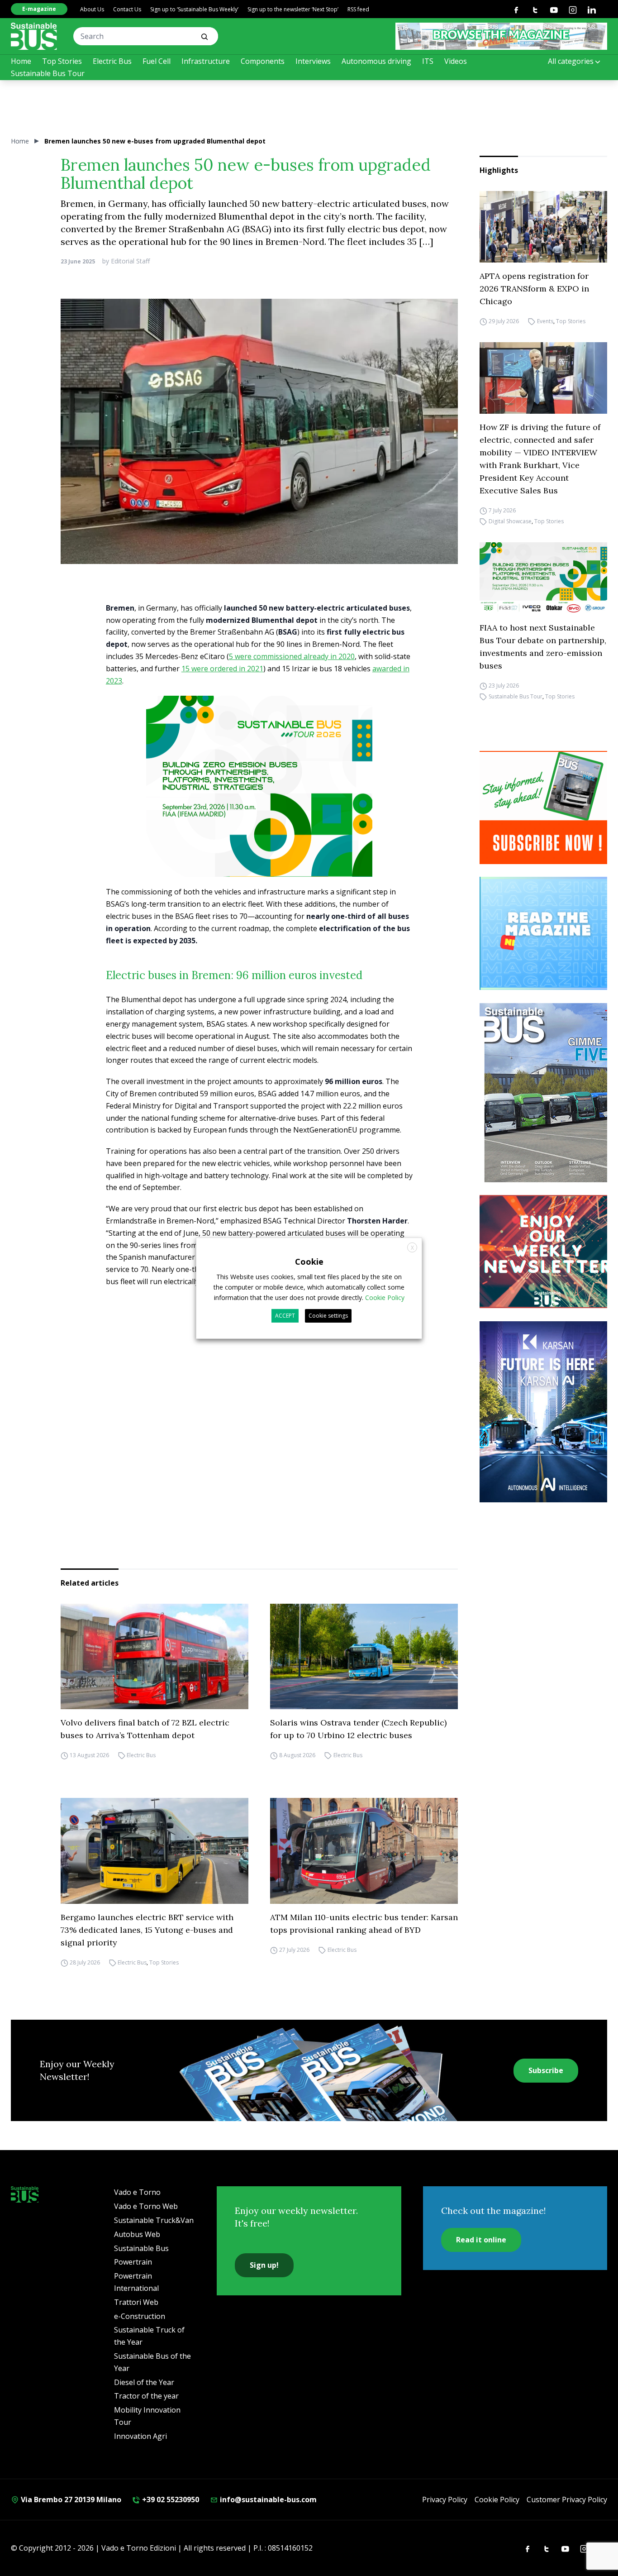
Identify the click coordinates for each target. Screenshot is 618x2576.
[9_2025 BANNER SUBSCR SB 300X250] (547, 808)
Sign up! (264, 2265)
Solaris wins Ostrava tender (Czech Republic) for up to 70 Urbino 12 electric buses (358, 1729)
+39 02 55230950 (170, 2500)
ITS (428, 61)
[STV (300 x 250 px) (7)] (547, 933)
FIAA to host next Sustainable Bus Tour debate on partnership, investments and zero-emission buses (543, 647)
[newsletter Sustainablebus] (547, 1252)
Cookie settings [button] (328, 1316)
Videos (456, 61)
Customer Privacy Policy (567, 2500)
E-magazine (39, 9)
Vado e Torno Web (146, 2206)
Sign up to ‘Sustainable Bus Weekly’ (194, 9)
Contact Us (127, 9)
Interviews (313, 61)
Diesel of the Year (144, 2382)
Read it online (481, 2240)
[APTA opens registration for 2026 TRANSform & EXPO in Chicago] (543, 227)
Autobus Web (137, 2234)
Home (21, 61)
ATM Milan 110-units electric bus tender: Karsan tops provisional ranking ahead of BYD (364, 1924)
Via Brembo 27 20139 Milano (70, 2500)
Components (263, 61)
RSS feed (358, 9)
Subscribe (546, 2070)
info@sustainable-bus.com (267, 2500)
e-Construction (140, 2316)
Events (545, 321)
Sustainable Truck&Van (154, 2220)
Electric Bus (112, 61)
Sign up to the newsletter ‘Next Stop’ (293, 9)
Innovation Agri (140, 2436)
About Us (92, 9)
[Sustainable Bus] (34, 36)
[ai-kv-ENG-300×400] (547, 1412)
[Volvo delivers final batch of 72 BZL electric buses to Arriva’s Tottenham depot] (154, 1657)
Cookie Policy (497, 2500)
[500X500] (259, 802)
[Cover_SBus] (547, 1093)
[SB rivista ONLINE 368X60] (501, 36)
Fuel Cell (157, 61)
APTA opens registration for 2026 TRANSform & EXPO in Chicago (534, 289)
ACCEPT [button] (285, 1316)
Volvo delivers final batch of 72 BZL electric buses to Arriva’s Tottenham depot (145, 1729)
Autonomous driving (376, 61)
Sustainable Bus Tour (48, 73)
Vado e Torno (137, 2192)
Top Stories (62, 61)
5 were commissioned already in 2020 (292, 656)
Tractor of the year (146, 2396)
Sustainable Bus (141, 2248)
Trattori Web (136, 2302)
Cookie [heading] (309, 1261)
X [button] (412, 1247)
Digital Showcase (510, 521)
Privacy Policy (445, 2500)
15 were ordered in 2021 (222, 669)
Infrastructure (206, 61)
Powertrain (133, 2262)
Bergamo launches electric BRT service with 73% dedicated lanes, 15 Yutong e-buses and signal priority (147, 1930)
